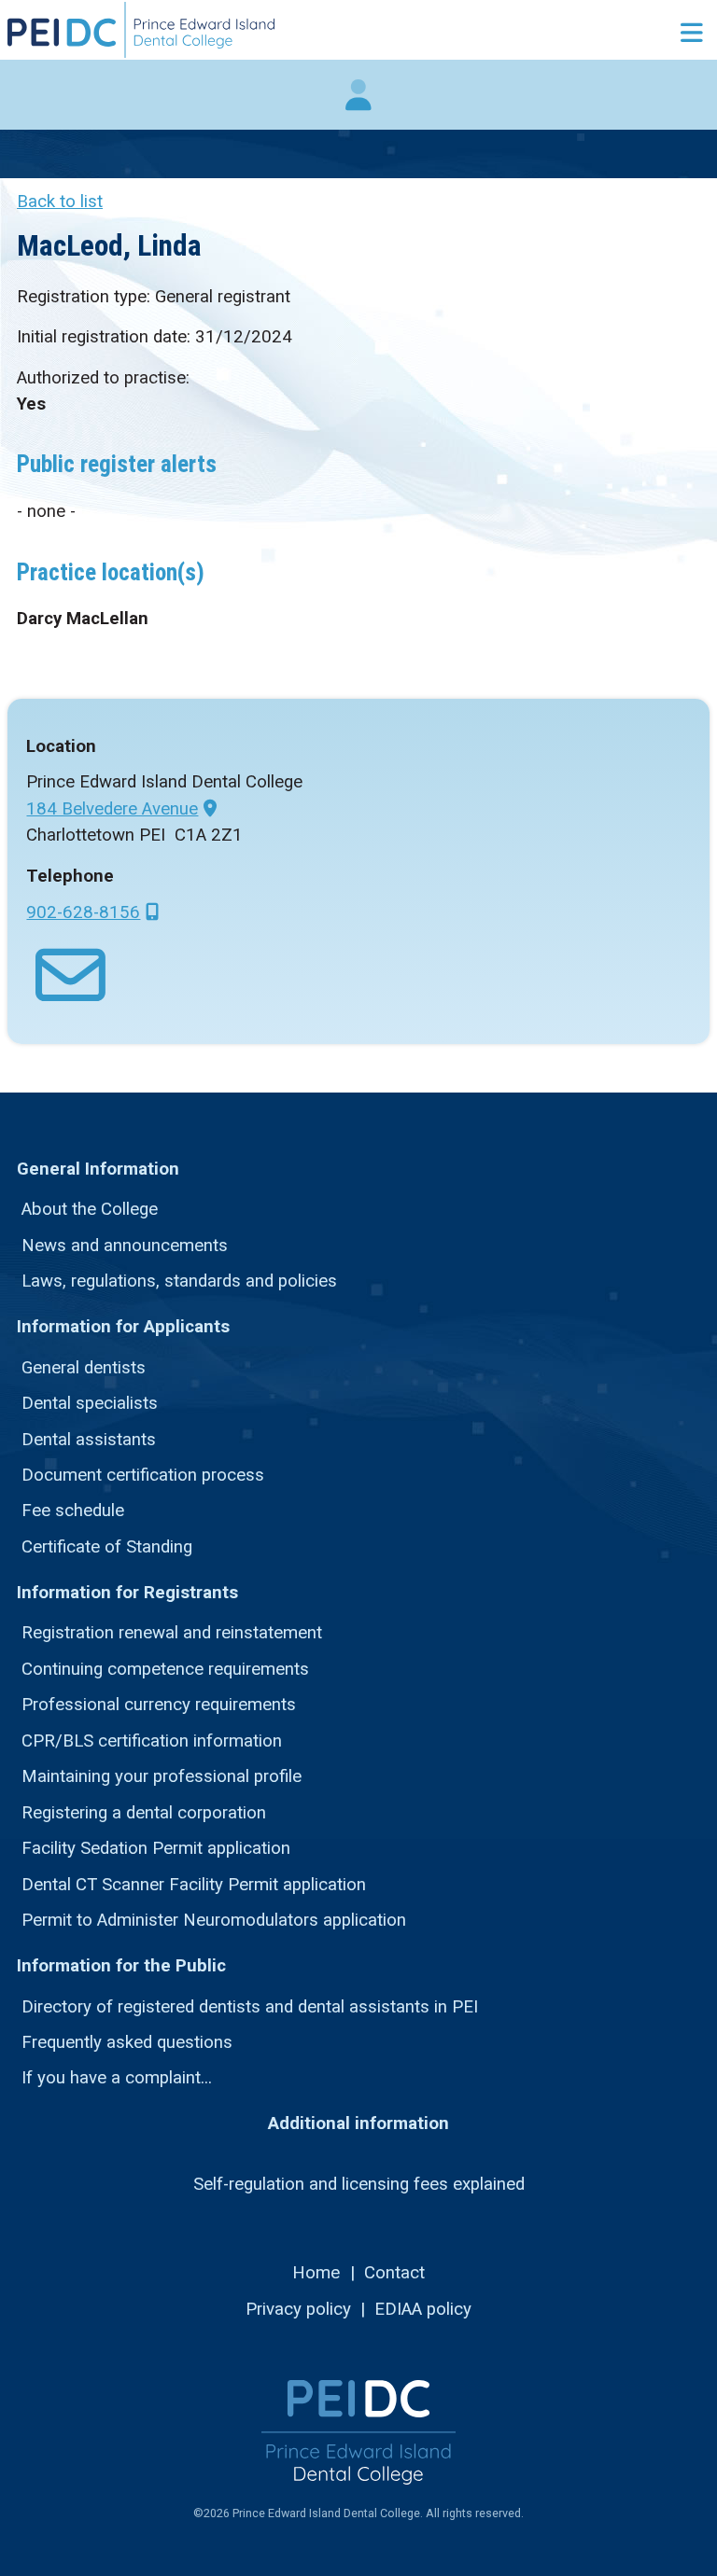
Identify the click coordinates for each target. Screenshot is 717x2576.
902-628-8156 (83, 912)
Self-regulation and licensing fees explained (359, 2184)
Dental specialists (90, 1403)
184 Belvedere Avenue (112, 809)
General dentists (84, 1368)
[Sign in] (358, 104)
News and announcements (125, 1246)
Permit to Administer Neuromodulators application (214, 1920)
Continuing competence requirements (165, 1669)
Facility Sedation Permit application (156, 1848)
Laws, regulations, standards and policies (179, 1281)
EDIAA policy (423, 2309)
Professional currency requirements (159, 1705)
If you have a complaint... (117, 2078)
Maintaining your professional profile (162, 1776)
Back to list (60, 202)
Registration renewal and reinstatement (172, 1633)
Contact (394, 2273)
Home (316, 2273)
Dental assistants (89, 1440)
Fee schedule (73, 1511)
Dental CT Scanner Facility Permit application (194, 1885)
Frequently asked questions (127, 2042)
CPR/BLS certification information (152, 1741)
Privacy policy (298, 2309)
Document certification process (143, 1475)
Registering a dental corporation (144, 1813)
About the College (90, 1209)
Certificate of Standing (107, 1547)
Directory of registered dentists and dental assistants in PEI (250, 2007)
